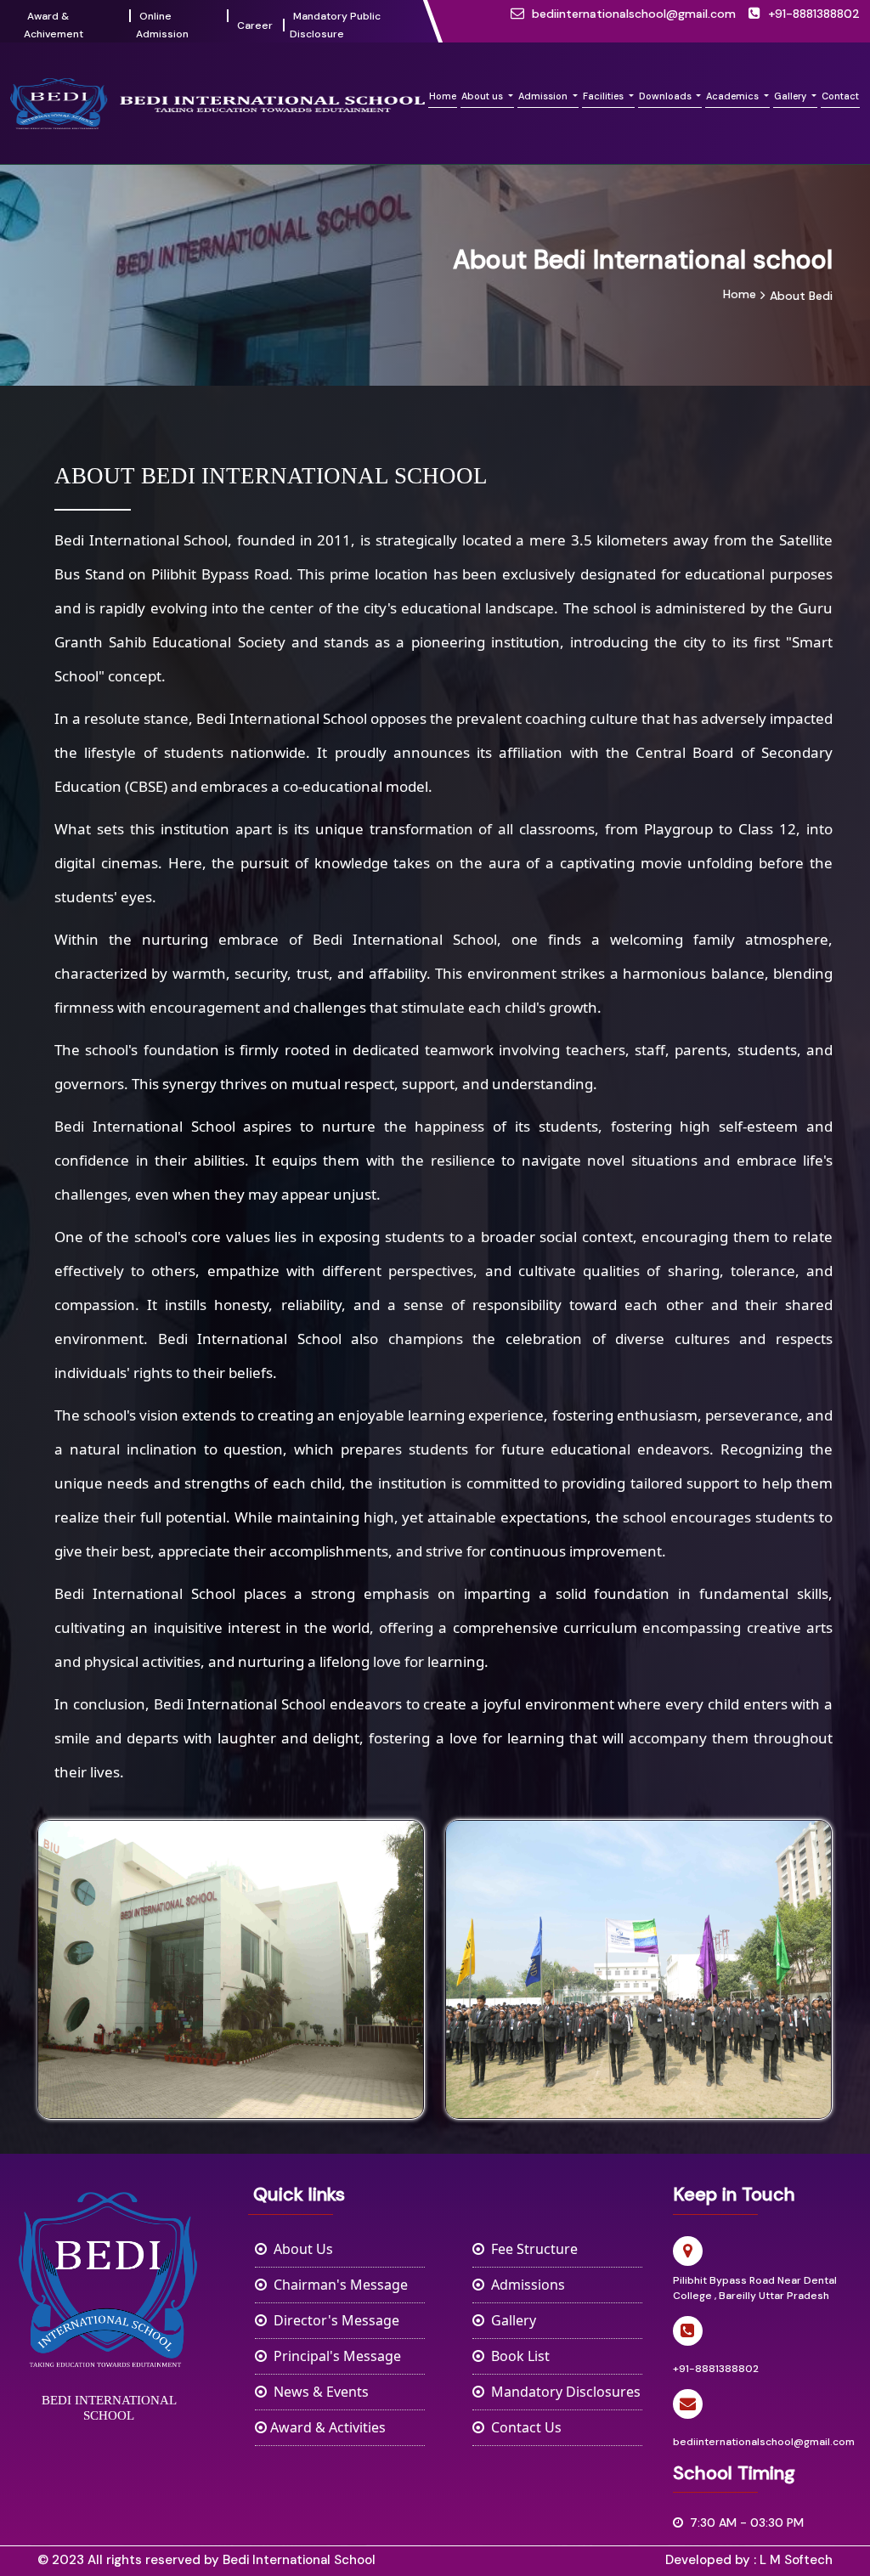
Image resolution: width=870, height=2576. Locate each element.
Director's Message (333, 2320)
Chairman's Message (337, 2285)
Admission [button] (544, 96)
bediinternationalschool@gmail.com (634, 14)
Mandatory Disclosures (562, 2392)
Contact (840, 96)
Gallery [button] (791, 96)
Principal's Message (334, 2356)
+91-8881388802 (814, 14)
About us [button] (483, 96)
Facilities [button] (604, 96)
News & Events (318, 2392)
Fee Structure (531, 2249)
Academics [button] (734, 96)
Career (255, 25)
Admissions (525, 2285)
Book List (517, 2356)
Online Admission (162, 25)
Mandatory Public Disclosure (335, 25)
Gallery (510, 2320)
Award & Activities (326, 2427)
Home (443, 96)
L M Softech (796, 2560)
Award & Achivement (54, 25)
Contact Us (523, 2427)
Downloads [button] (667, 96)
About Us (300, 2249)
